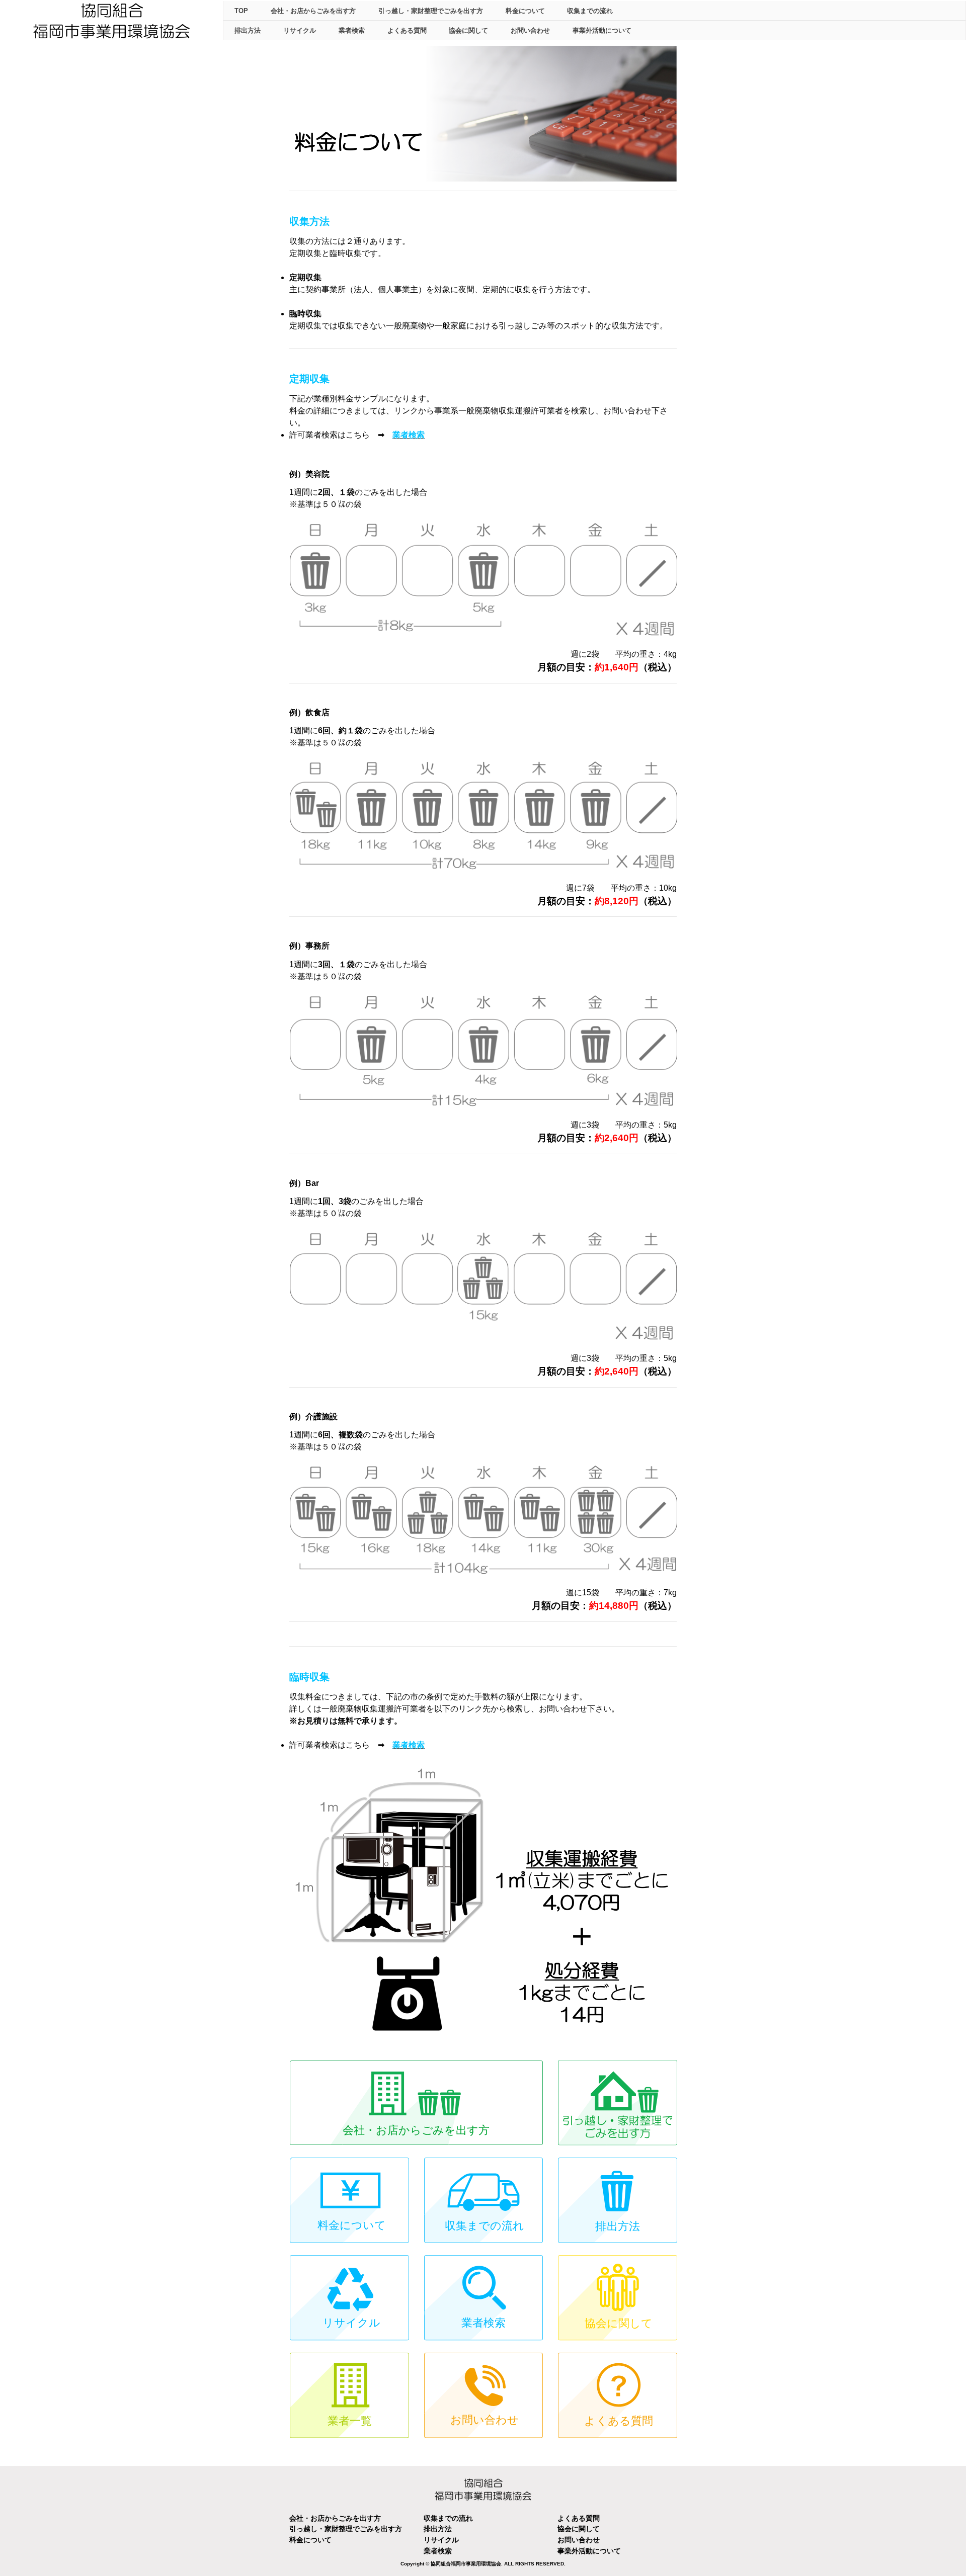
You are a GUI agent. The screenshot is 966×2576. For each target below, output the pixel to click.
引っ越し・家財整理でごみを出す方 (431, 11)
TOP (241, 11)
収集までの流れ (590, 11)
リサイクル (300, 30)
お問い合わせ (530, 30)
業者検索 (352, 30)
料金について (525, 11)
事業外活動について (602, 30)
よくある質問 (407, 30)
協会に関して (468, 30)
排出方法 (248, 30)
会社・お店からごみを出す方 (313, 11)
